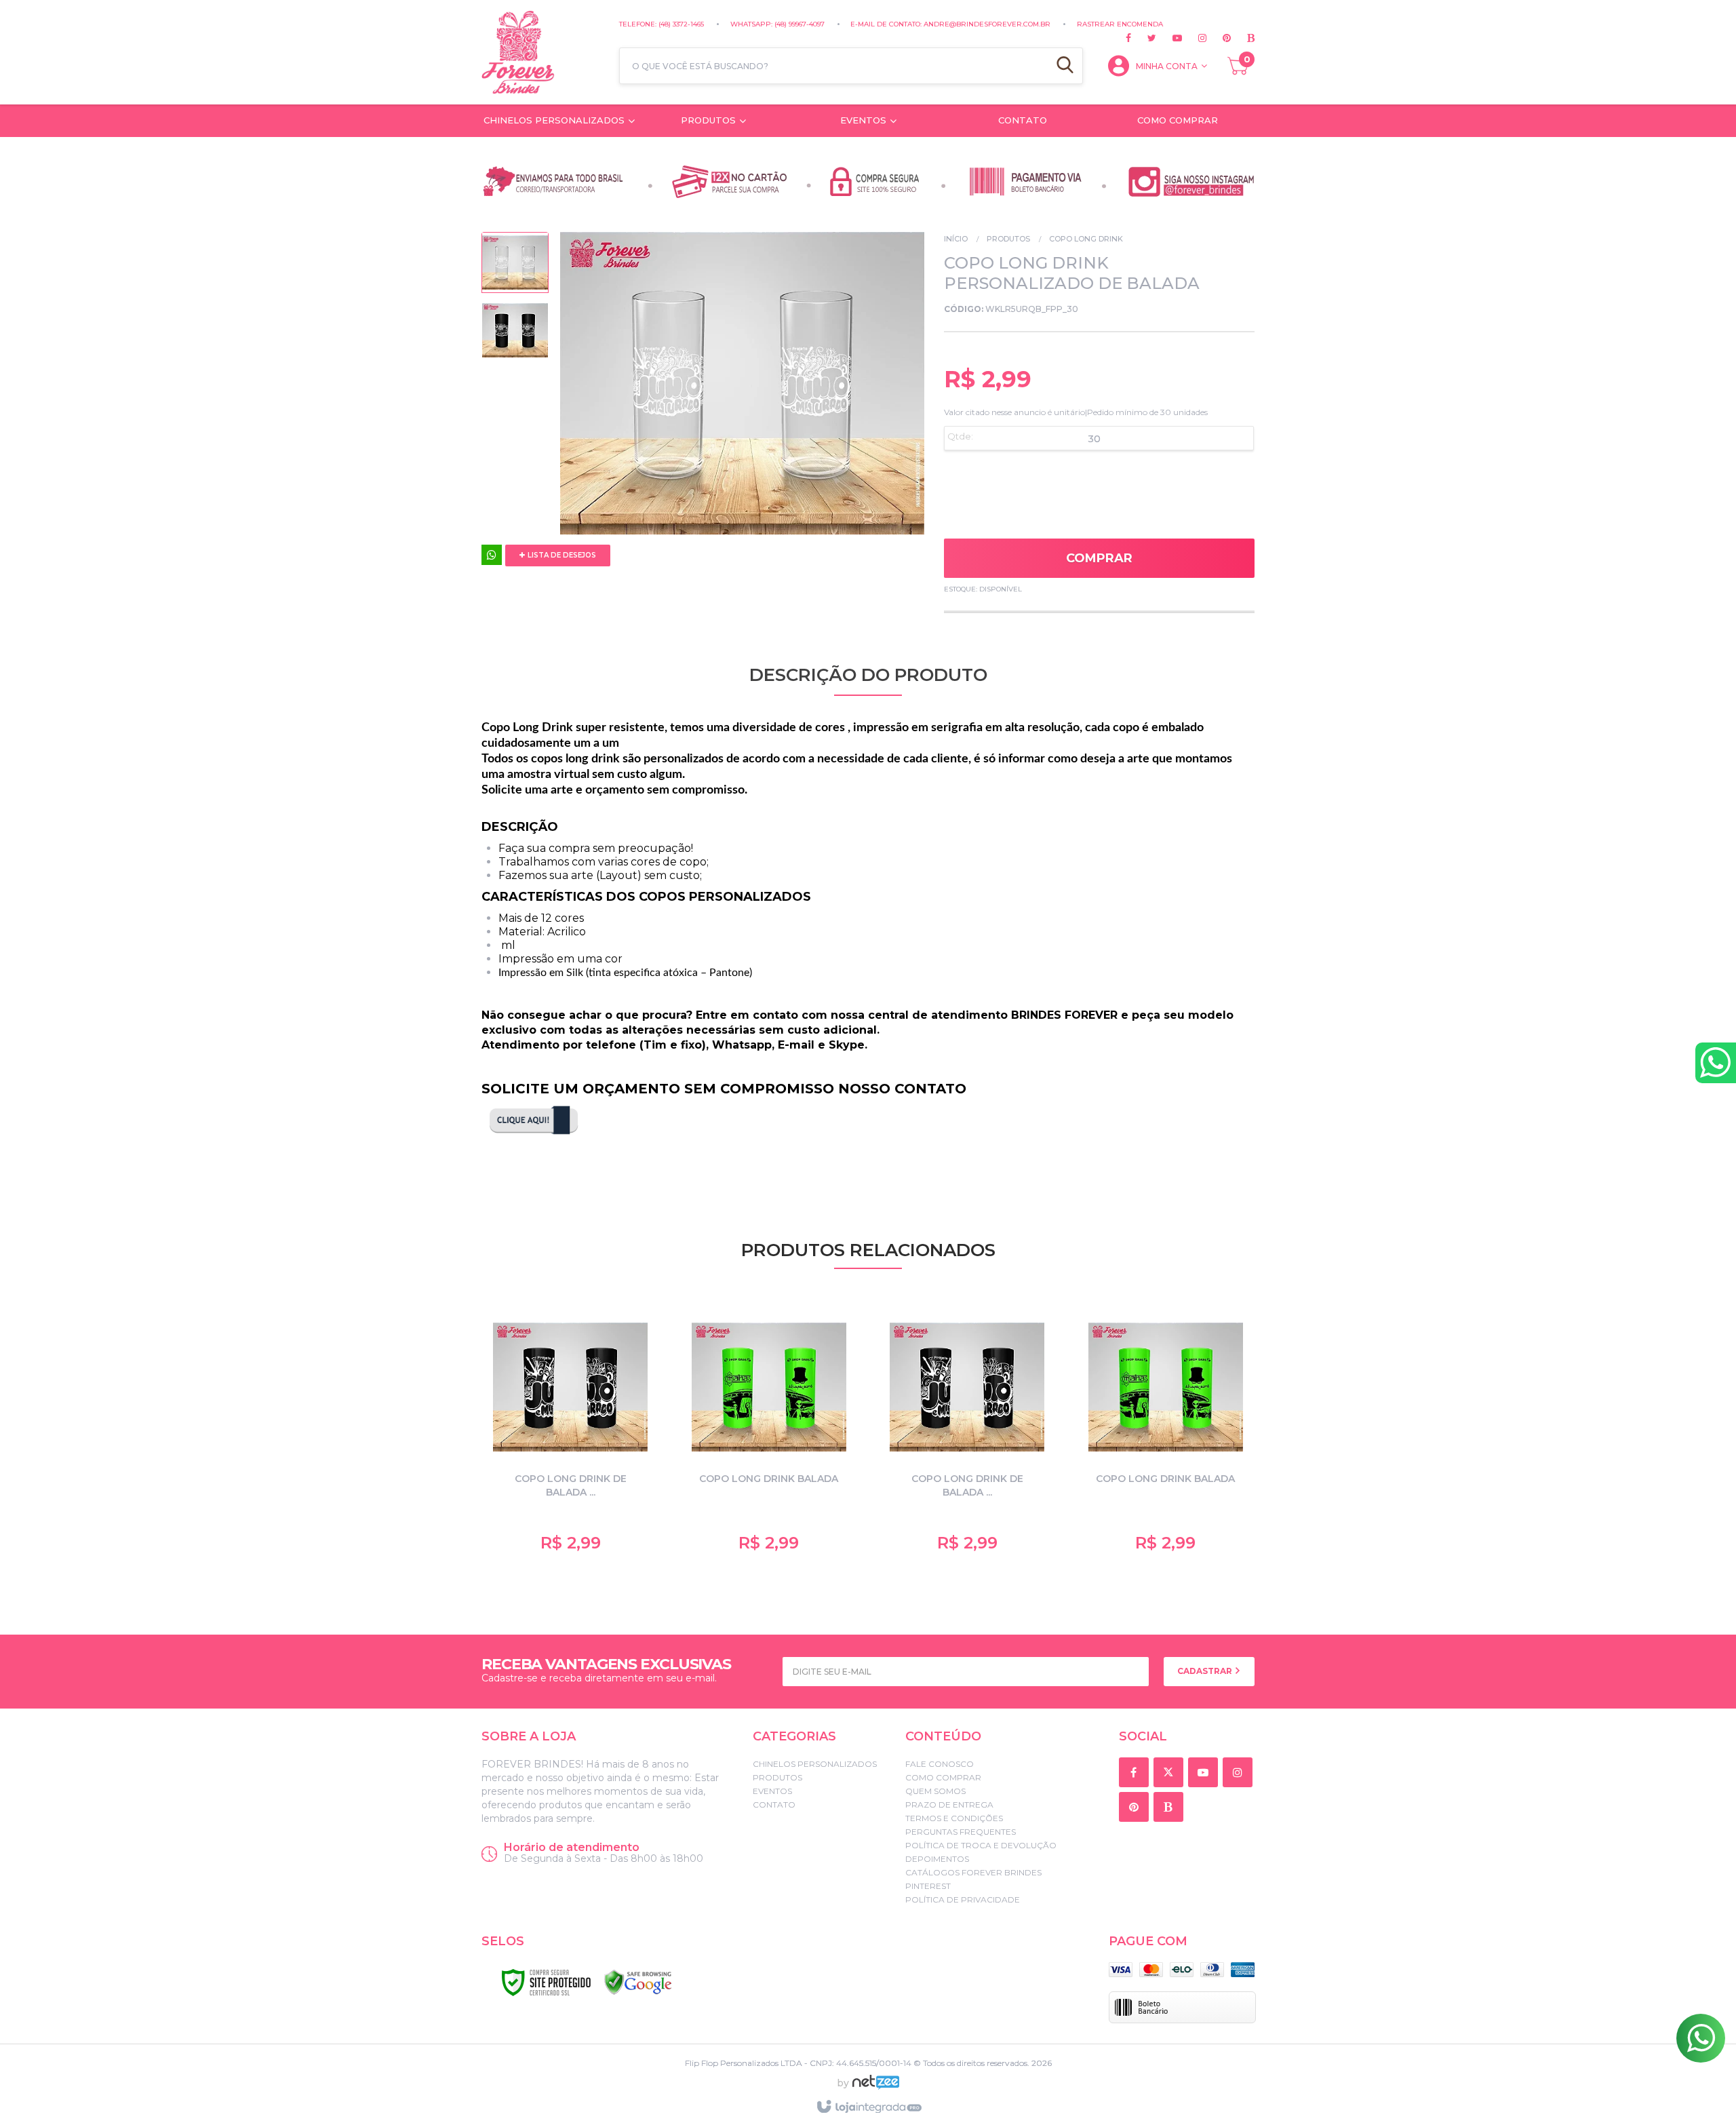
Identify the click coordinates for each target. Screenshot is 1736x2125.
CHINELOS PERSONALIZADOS (815, 1764)
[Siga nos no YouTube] (1205, 1773)
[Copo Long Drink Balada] (769, 1434)
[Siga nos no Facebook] (1128, 38)
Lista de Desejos (561, 555)
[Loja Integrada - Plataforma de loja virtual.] (868, 2107)
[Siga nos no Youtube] (1169, 38)
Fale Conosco (940, 1764)
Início (956, 239)
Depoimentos (937, 1859)
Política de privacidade (963, 1899)
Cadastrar (1206, 1671)
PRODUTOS (1008, 239)
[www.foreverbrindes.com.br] (544, 52)
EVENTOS (772, 1791)
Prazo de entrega (949, 1805)
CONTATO (774, 1805)
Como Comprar (943, 1777)
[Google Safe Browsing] (638, 1983)
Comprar (1099, 558)
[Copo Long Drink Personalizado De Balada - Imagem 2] (515, 334)
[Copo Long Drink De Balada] (571, 1434)
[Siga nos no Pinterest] (1219, 38)
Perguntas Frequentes (961, 1832)
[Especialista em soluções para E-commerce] (876, 2088)
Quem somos (935, 1791)
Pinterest (928, 1886)
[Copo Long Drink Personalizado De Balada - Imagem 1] (515, 266)
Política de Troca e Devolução (981, 1845)
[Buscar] (1065, 66)
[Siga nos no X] (1144, 38)
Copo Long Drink (1086, 239)
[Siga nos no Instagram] (1194, 38)
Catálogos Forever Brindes (973, 1872)
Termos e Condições (954, 1818)
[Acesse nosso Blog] (1243, 38)
